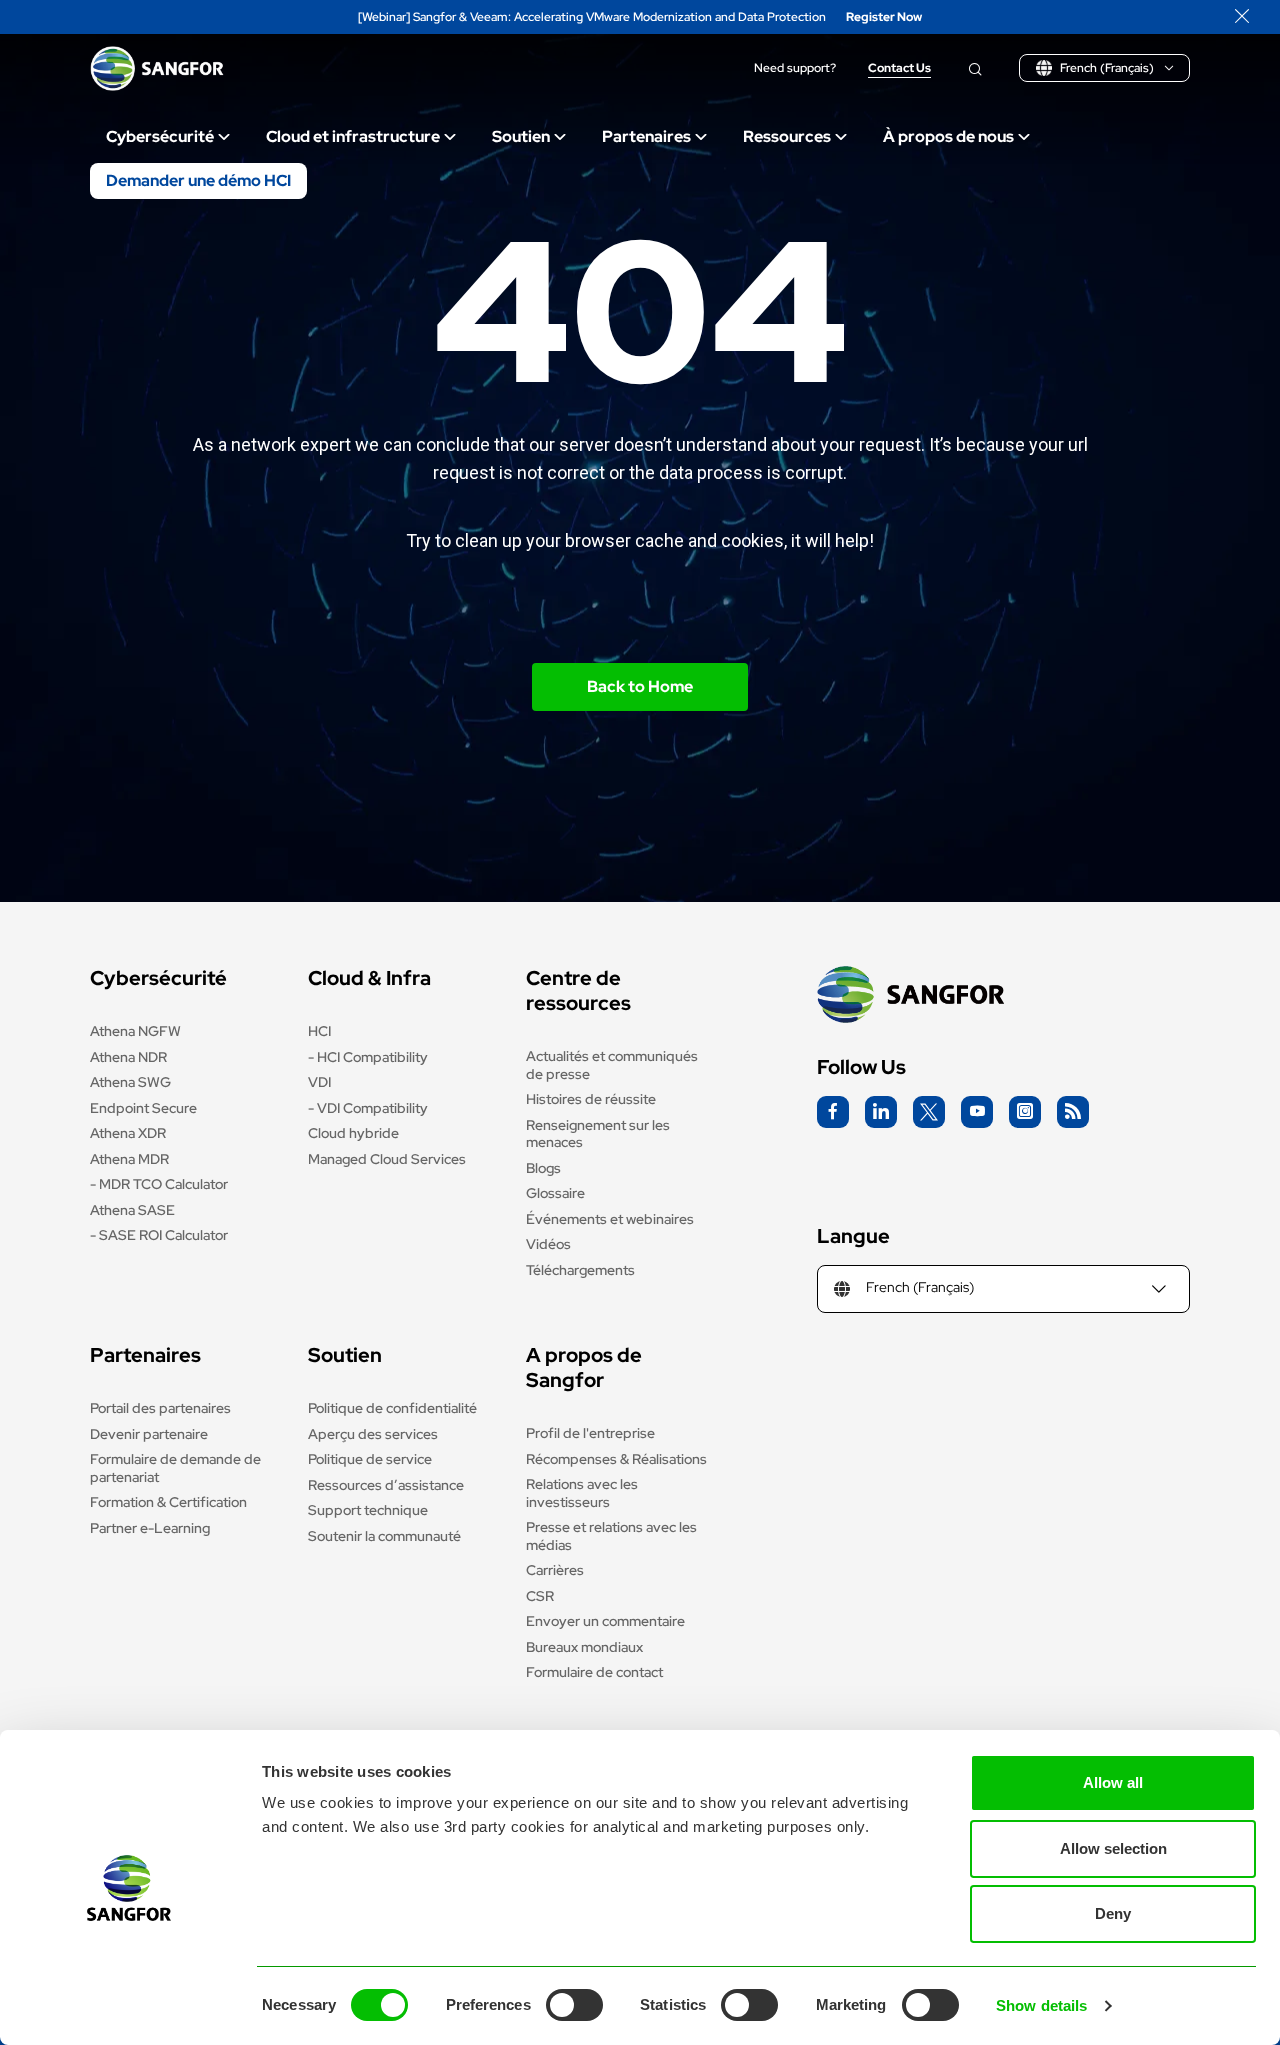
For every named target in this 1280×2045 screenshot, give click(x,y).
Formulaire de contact (594, 1672)
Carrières (555, 1570)
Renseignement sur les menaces (598, 1134)
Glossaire (555, 1193)
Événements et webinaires (610, 1219)
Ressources (787, 136)
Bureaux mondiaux (584, 1647)
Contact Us (899, 68)
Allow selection (1113, 1848)
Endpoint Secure (143, 1108)
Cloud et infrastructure (353, 136)
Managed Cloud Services (387, 1159)
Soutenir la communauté (384, 1536)
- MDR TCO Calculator (159, 1184)
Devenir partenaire (149, 1434)
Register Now (884, 17)
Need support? (795, 68)
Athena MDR (129, 1159)
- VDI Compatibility (368, 1108)
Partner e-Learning (150, 1528)
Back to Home (640, 686)
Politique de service (370, 1459)
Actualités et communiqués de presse (612, 1065)
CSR (540, 1596)
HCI (319, 1031)
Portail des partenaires (160, 1408)
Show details (1041, 2005)
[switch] (574, 2005)
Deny (1113, 1913)
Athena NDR (128, 1057)
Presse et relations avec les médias (611, 1536)
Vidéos (548, 1244)
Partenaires (646, 136)
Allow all (1113, 1782)
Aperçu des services (373, 1434)
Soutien (521, 136)
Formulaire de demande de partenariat (175, 1468)
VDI (319, 1082)
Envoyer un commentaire (605, 1621)
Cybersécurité (160, 136)
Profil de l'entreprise (590, 1433)
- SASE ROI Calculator (159, 1235)
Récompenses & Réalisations (616, 1459)
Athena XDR (128, 1133)
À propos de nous (948, 136)
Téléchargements (580, 1270)
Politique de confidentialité (392, 1408)
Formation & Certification (168, 1502)
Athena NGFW (135, 1031)
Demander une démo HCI (198, 180)
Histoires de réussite (591, 1099)
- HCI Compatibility (368, 1057)
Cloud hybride (353, 1133)
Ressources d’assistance (386, 1485)
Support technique (368, 1510)
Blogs (543, 1168)
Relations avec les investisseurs (582, 1493)
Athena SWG (130, 1082)
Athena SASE (132, 1210)
